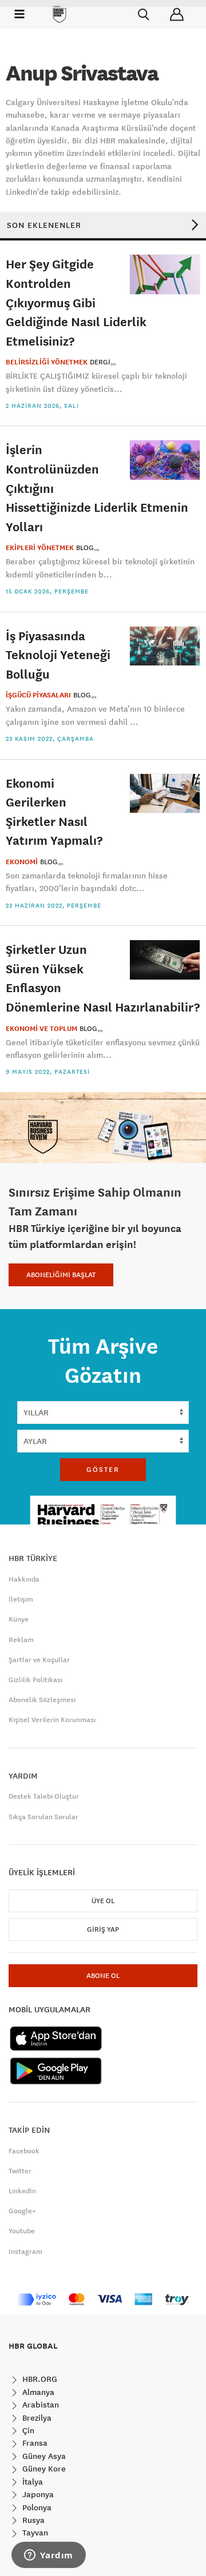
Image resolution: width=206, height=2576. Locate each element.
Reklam (21, 1640)
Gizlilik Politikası (35, 1680)
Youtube (22, 2231)
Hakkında (24, 1579)
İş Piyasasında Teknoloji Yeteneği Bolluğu (58, 655)
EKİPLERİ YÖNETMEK (40, 548)
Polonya (36, 2507)
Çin (27, 2430)
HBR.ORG (39, 2379)
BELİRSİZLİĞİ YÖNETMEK (47, 362)
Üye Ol (103, 1901)
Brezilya (36, 2418)
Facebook (24, 2151)
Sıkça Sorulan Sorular (43, 1817)
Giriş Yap (103, 1929)
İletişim (21, 1599)
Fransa (34, 2443)
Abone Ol (103, 1976)
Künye (19, 1619)
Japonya (37, 2494)
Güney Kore (43, 2469)
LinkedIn (22, 2191)
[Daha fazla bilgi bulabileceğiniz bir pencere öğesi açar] (49, 2556)
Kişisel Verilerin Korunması (52, 1720)
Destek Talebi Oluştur (44, 1796)
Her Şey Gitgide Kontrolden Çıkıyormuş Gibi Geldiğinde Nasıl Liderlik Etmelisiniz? (76, 302)
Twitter (20, 2171)
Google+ (22, 2211)
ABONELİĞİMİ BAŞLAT (61, 1275)
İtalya (31, 2482)
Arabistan (39, 2405)
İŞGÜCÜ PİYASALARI (38, 695)
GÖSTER (103, 1470)
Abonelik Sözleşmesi (42, 1700)
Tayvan (34, 2533)
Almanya (37, 2392)
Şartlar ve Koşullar (39, 1660)
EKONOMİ (22, 862)
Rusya (32, 2520)
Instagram (25, 2252)
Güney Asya (43, 2456)
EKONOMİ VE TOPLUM (41, 1029)
